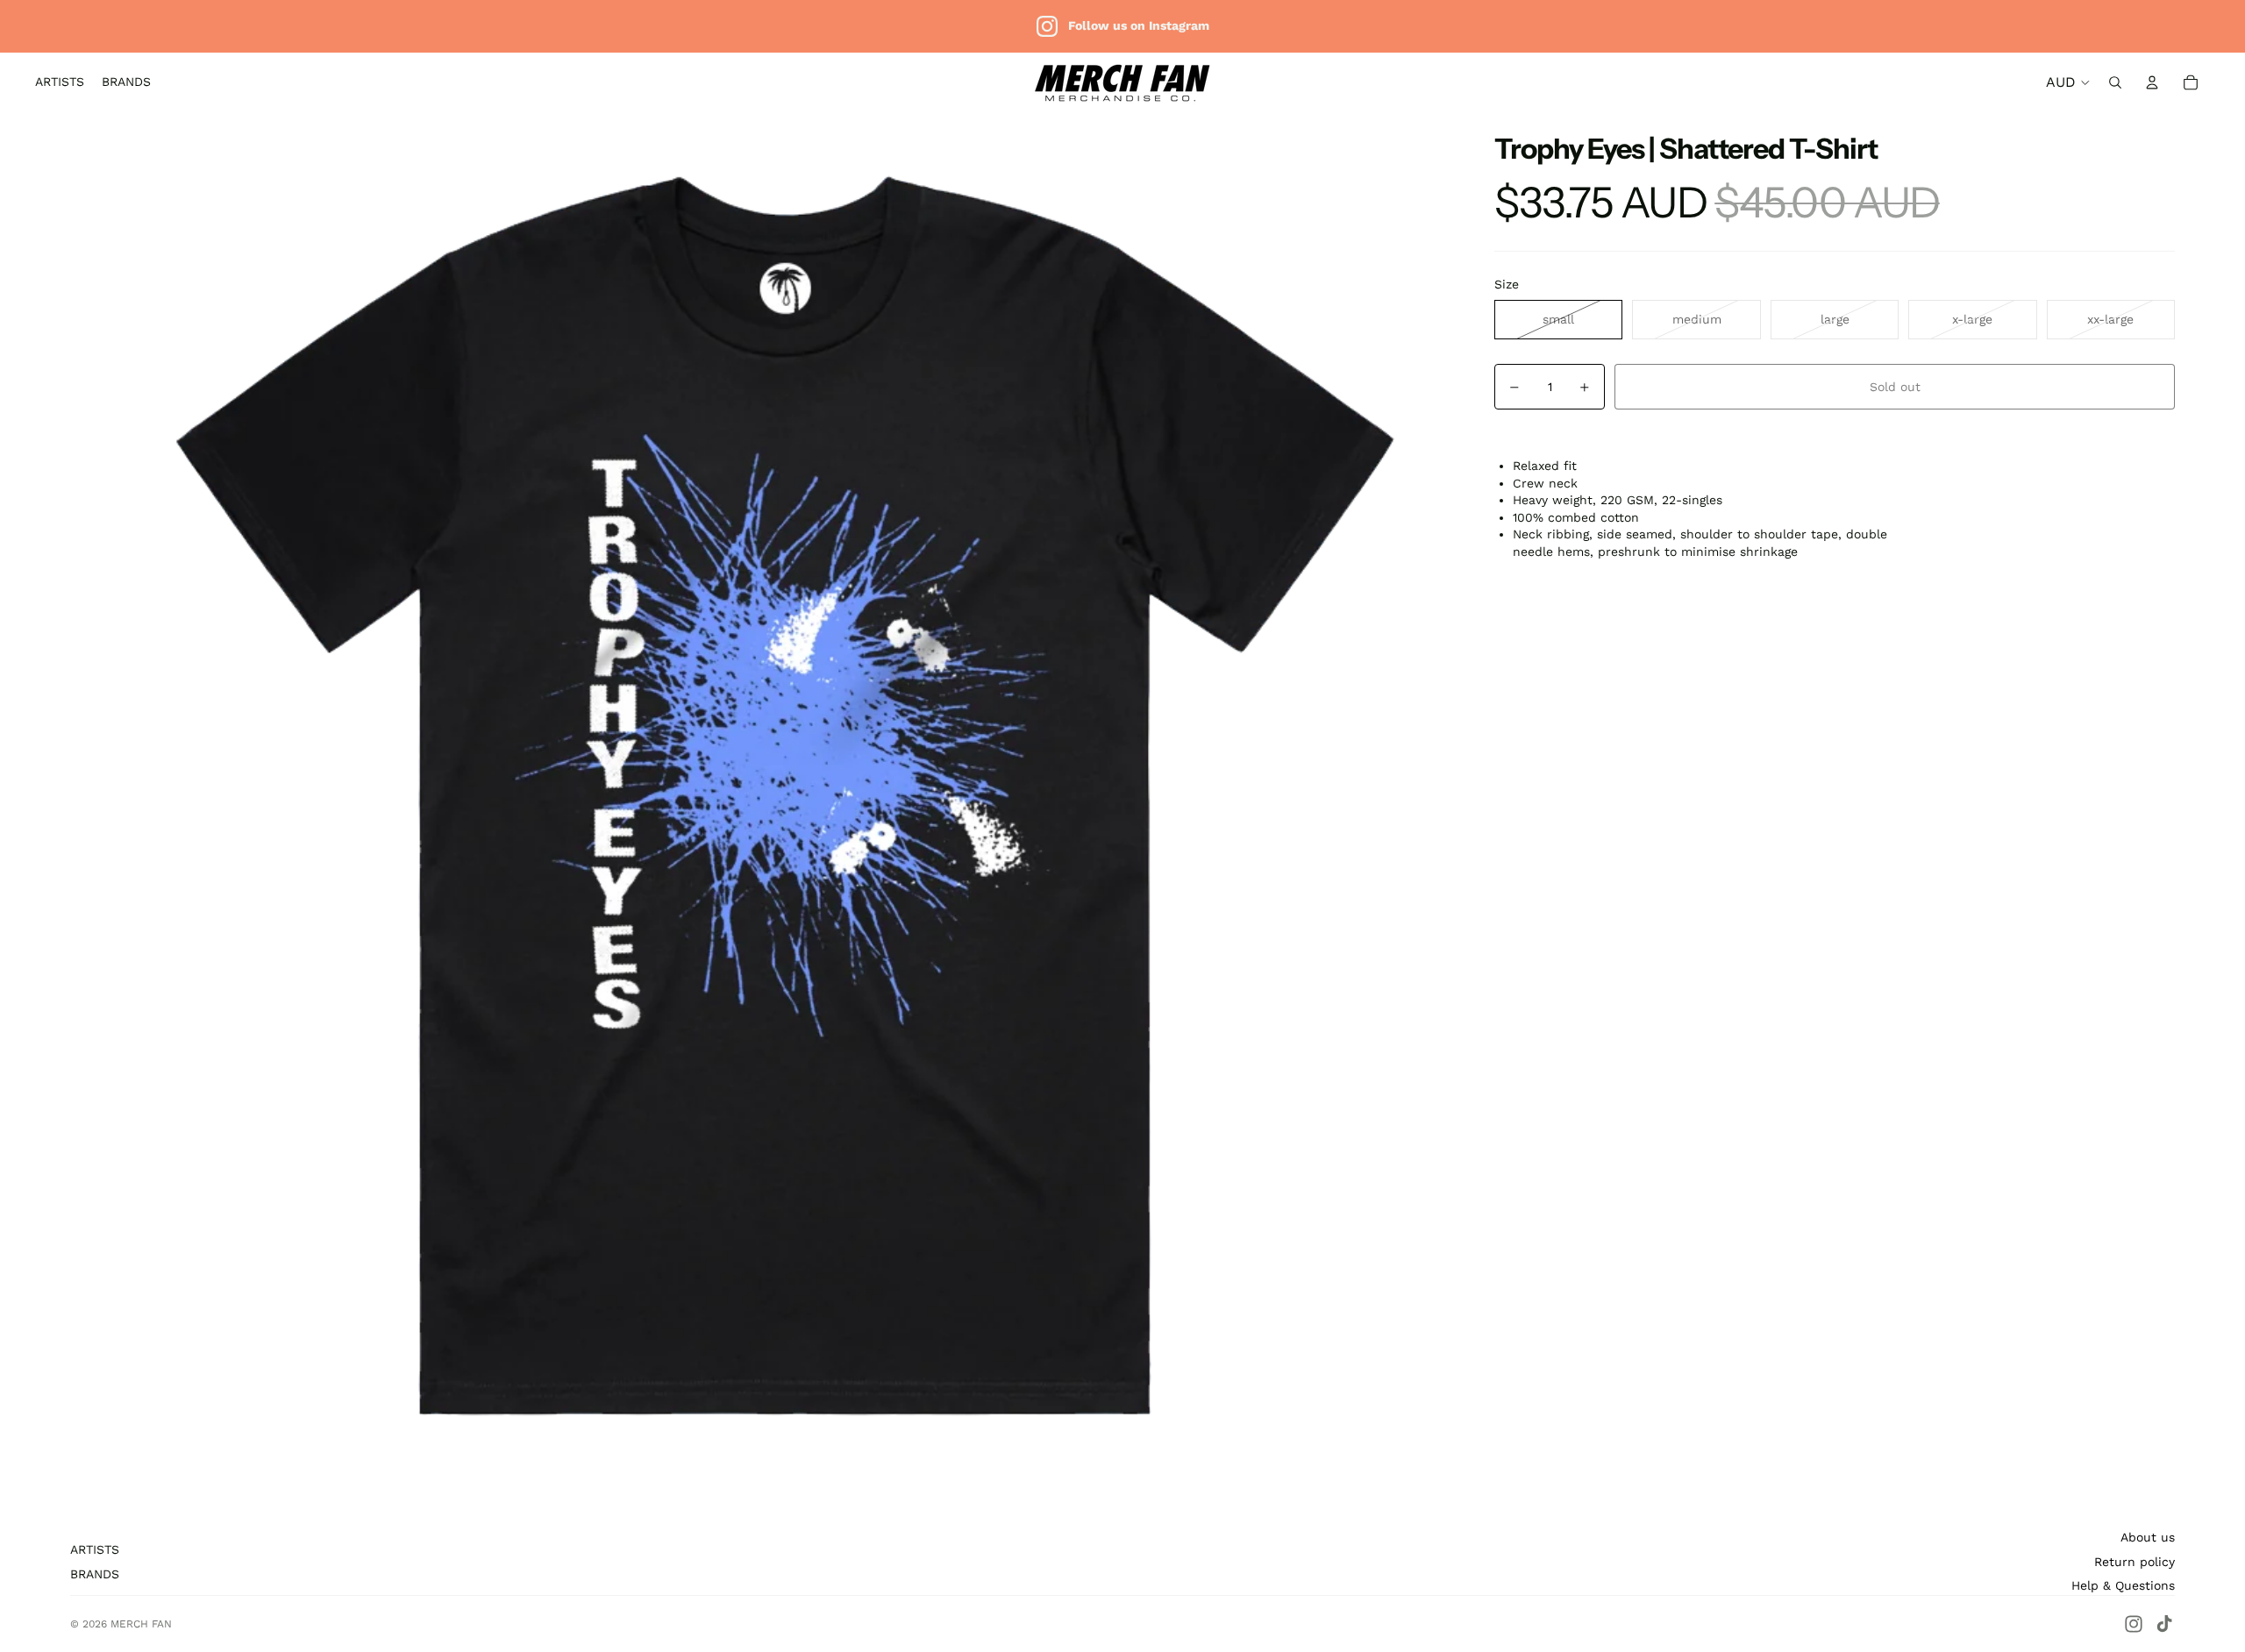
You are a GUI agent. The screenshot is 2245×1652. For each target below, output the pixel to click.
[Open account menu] (2152, 82)
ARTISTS (95, 1549)
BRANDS (95, 1574)
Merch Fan (141, 1624)
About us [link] (2148, 1537)
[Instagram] (2134, 1624)
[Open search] (2115, 82)
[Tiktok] (2164, 1624)
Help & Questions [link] (2123, 1585)
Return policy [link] (2135, 1562)
